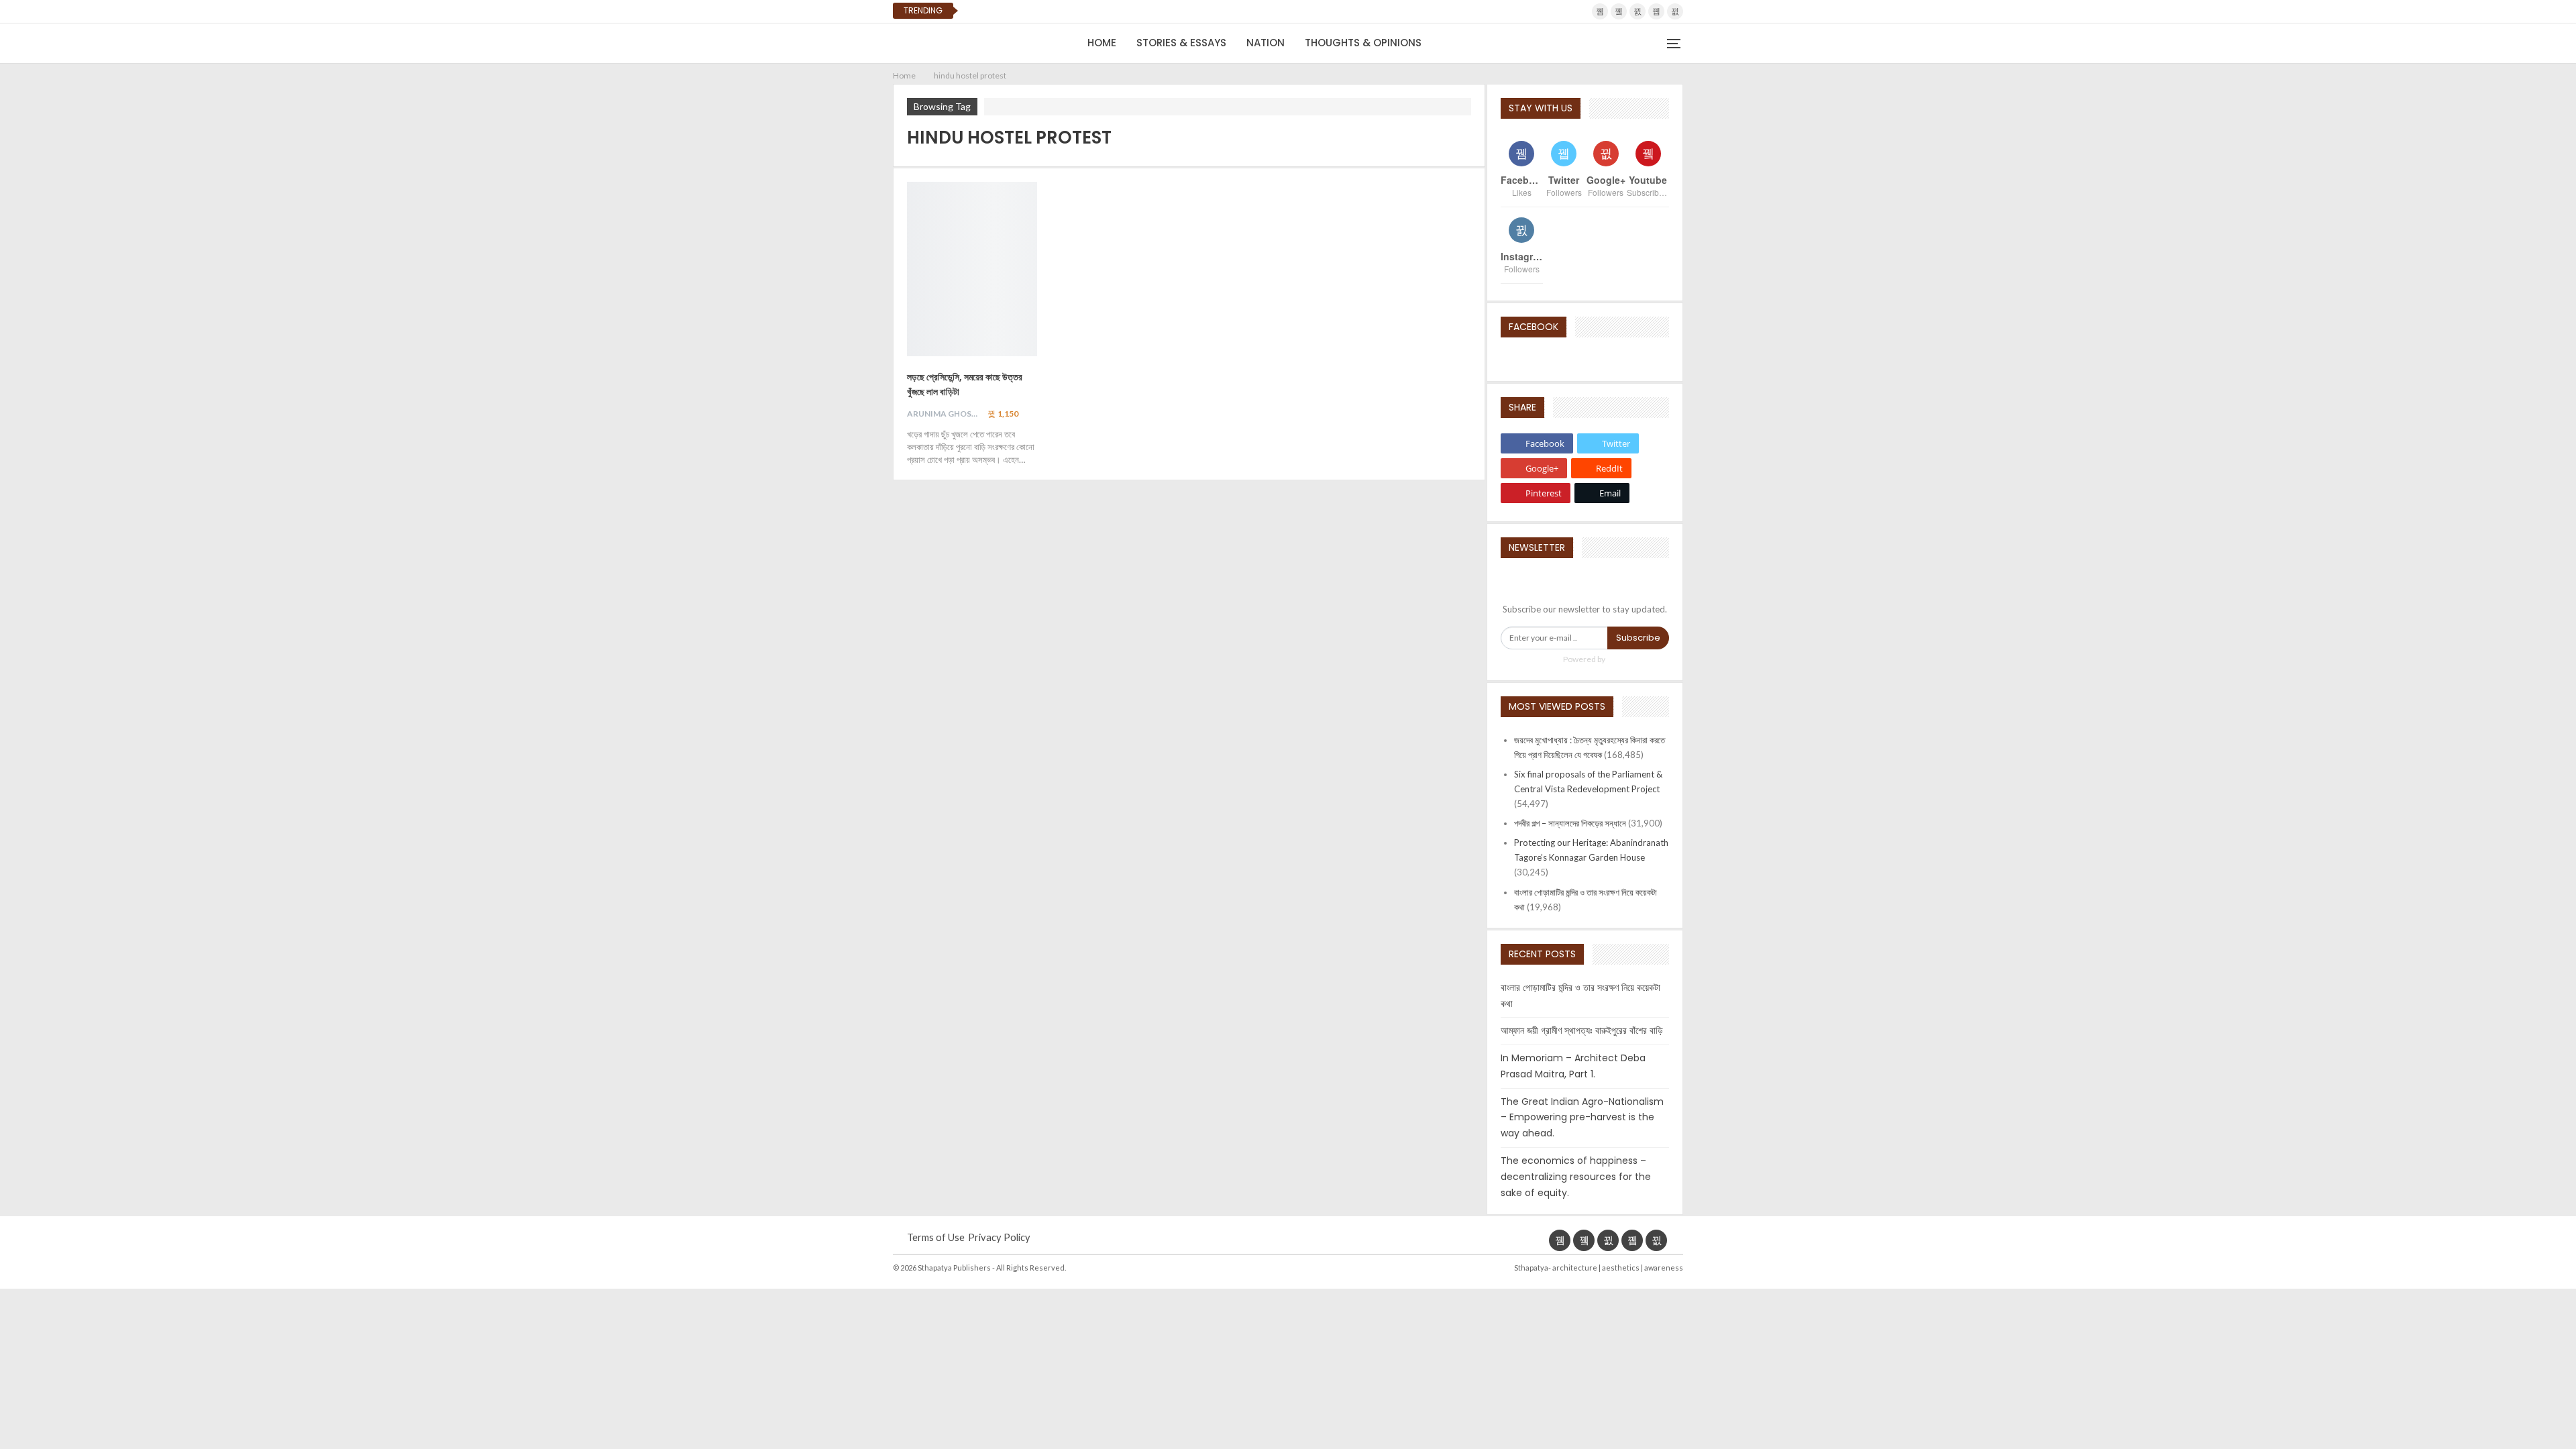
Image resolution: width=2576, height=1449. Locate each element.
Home (1102, 43)
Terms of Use (936, 1237)
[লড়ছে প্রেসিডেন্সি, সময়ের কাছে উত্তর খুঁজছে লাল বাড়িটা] (972, 269)
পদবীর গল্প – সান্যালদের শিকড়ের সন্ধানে (1570, 823)
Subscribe (1638, 638)
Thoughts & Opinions (1363, 43)
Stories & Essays (1181, 43)
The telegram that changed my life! (1063, 11)
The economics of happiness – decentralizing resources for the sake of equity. (1576, 1177)
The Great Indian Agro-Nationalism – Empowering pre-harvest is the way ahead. (1582, 1118)
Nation (1266, 43)
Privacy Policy (999, 1237)
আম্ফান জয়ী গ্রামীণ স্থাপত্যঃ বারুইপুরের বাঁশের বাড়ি (1582, 1030)
